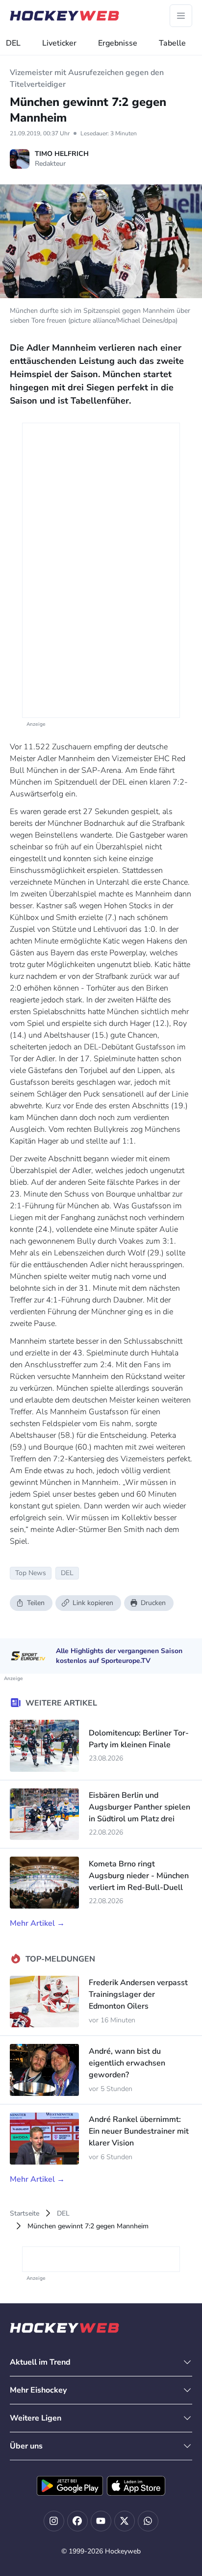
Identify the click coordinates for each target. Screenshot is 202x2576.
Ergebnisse (118, 43)
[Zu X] (125, 2521)
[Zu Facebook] (77, 2521)
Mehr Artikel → (37, 1923)
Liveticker (59, 43)
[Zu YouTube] (101, 2521)
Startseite (25, 2213)
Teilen (36, 1603)
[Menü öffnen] (181, 16)
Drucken (153, 1603)
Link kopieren (93, 1603)
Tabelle (172, 43)
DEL (13, 43)
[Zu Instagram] (54, 2521)
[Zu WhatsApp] (148, 2521)
